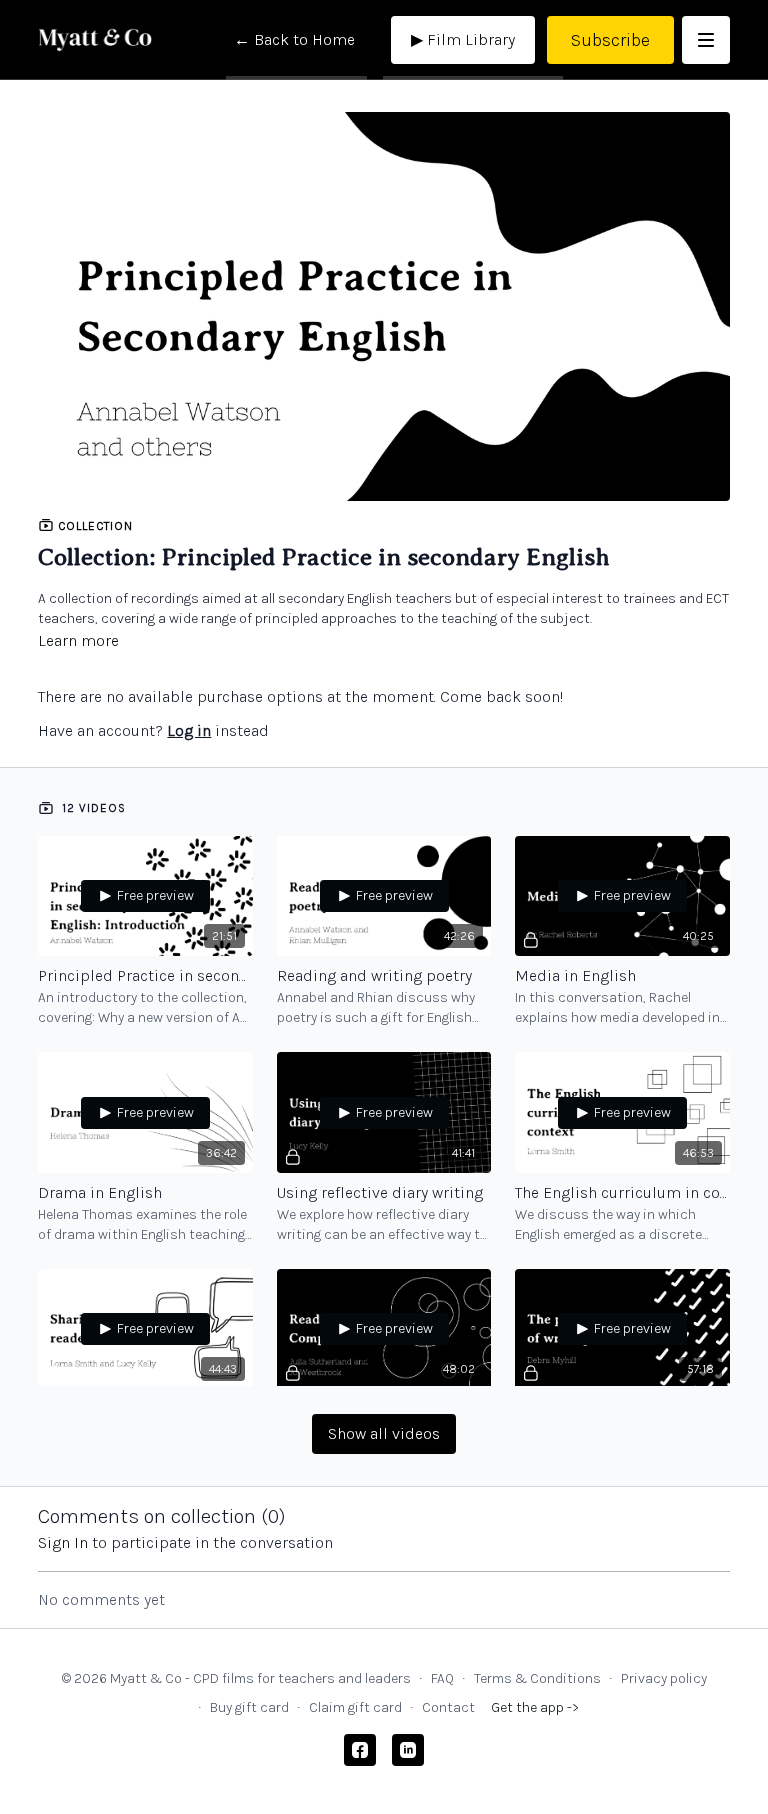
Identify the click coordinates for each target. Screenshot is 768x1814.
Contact (448, 1707)
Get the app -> (535, 1707)
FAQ (442, 1678)
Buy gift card (249, 1707)
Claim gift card (355, 1707)
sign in (63, 1542)
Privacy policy (664, 1678)
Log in (189, 730)
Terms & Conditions (537, 1678)
